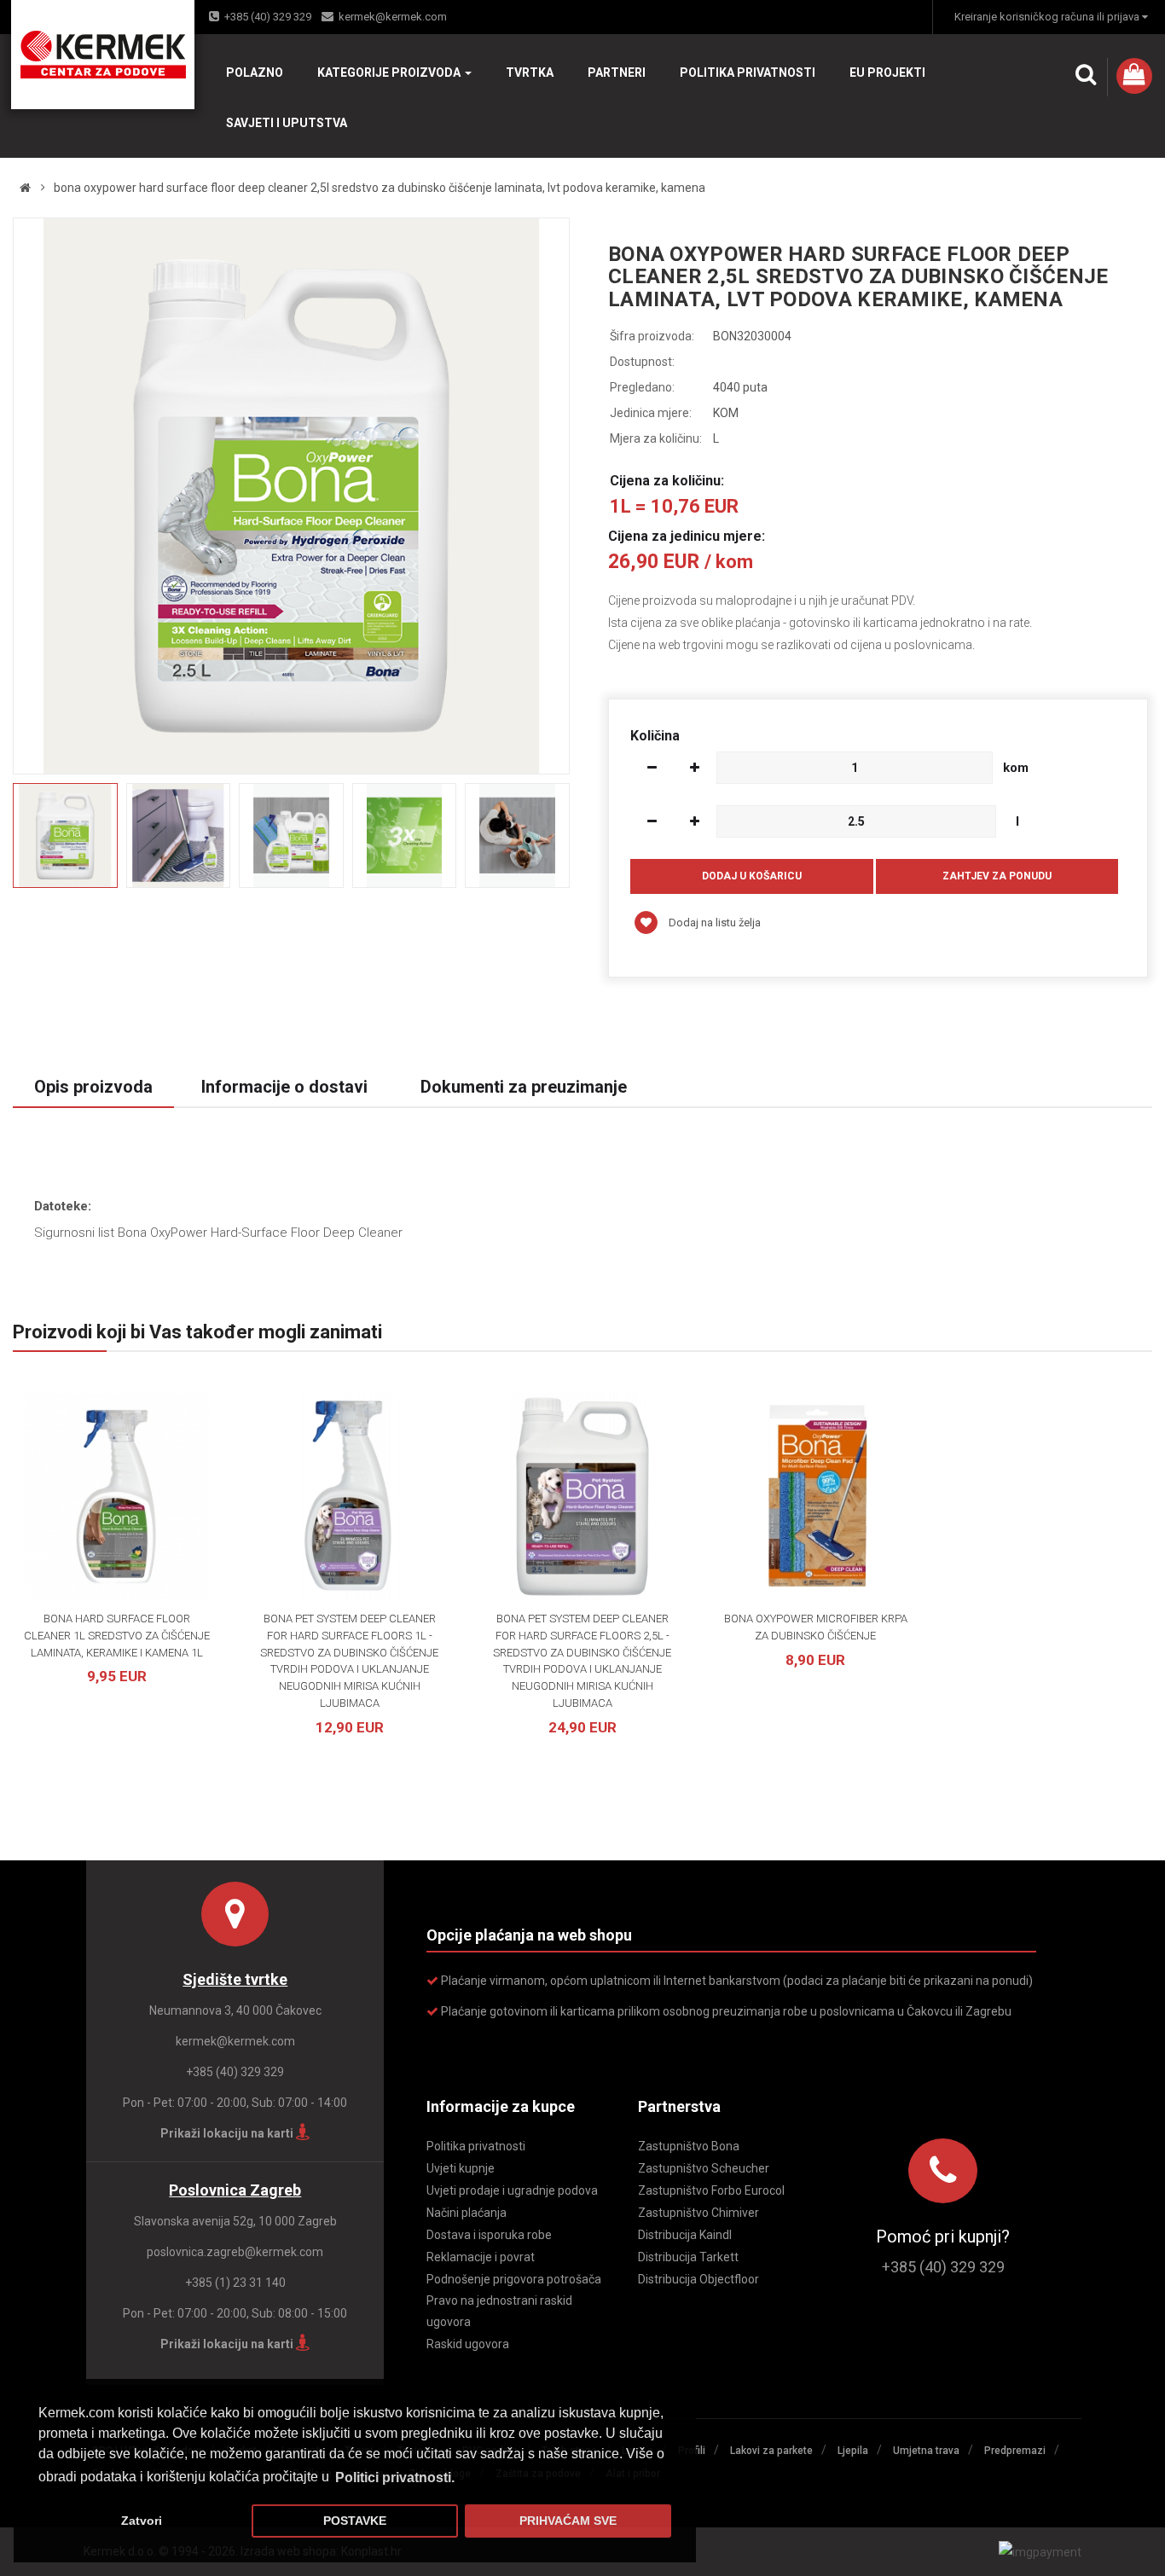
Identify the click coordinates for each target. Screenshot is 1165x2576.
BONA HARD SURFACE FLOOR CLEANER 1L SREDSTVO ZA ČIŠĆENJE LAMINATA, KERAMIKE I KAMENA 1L (117, 1636)
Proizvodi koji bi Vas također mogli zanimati (197, 1332)
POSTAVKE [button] (355, 2521)
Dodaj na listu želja (713, 922)
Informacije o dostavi (284, 1087)
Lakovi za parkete (771, 2451)
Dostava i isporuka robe (489, 2235)
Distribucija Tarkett (688, 2257)
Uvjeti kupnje (461, 2168)
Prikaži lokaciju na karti (228, 2133)
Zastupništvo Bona (689, 2146)
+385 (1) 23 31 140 (235, 2283)
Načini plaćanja (467, 2213)
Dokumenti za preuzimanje (524, 1087)
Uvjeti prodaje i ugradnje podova (512, 2190)
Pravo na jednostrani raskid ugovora (499, 2311)
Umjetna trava (926, 2451)
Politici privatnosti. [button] (395, 2477)
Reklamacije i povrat (481, 2257)
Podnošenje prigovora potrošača (514, 2279)
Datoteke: (63, 1206)
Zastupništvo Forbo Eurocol (711, 2190)
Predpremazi (1015, 2451)
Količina (655, 736)
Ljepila (853, 2451)
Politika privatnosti (476, 2146)
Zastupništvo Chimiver (698, 2213)
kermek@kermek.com (393, 17)
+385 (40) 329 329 (268, 17)
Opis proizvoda (93, 1087)
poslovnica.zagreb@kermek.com (235, 2252)
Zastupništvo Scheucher (704, 2168)
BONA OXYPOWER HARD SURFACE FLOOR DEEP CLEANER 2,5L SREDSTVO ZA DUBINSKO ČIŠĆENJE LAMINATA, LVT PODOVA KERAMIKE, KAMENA (380, 188)
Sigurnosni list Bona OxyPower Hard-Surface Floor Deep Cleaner (218, 1233)
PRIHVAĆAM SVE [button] (568, 2521)
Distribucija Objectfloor (698, 2279)
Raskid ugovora (468, 2344)
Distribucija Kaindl (685, 2235)
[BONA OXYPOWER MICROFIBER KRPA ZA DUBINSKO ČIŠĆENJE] (816, 1497)
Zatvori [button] (142, 2521)
